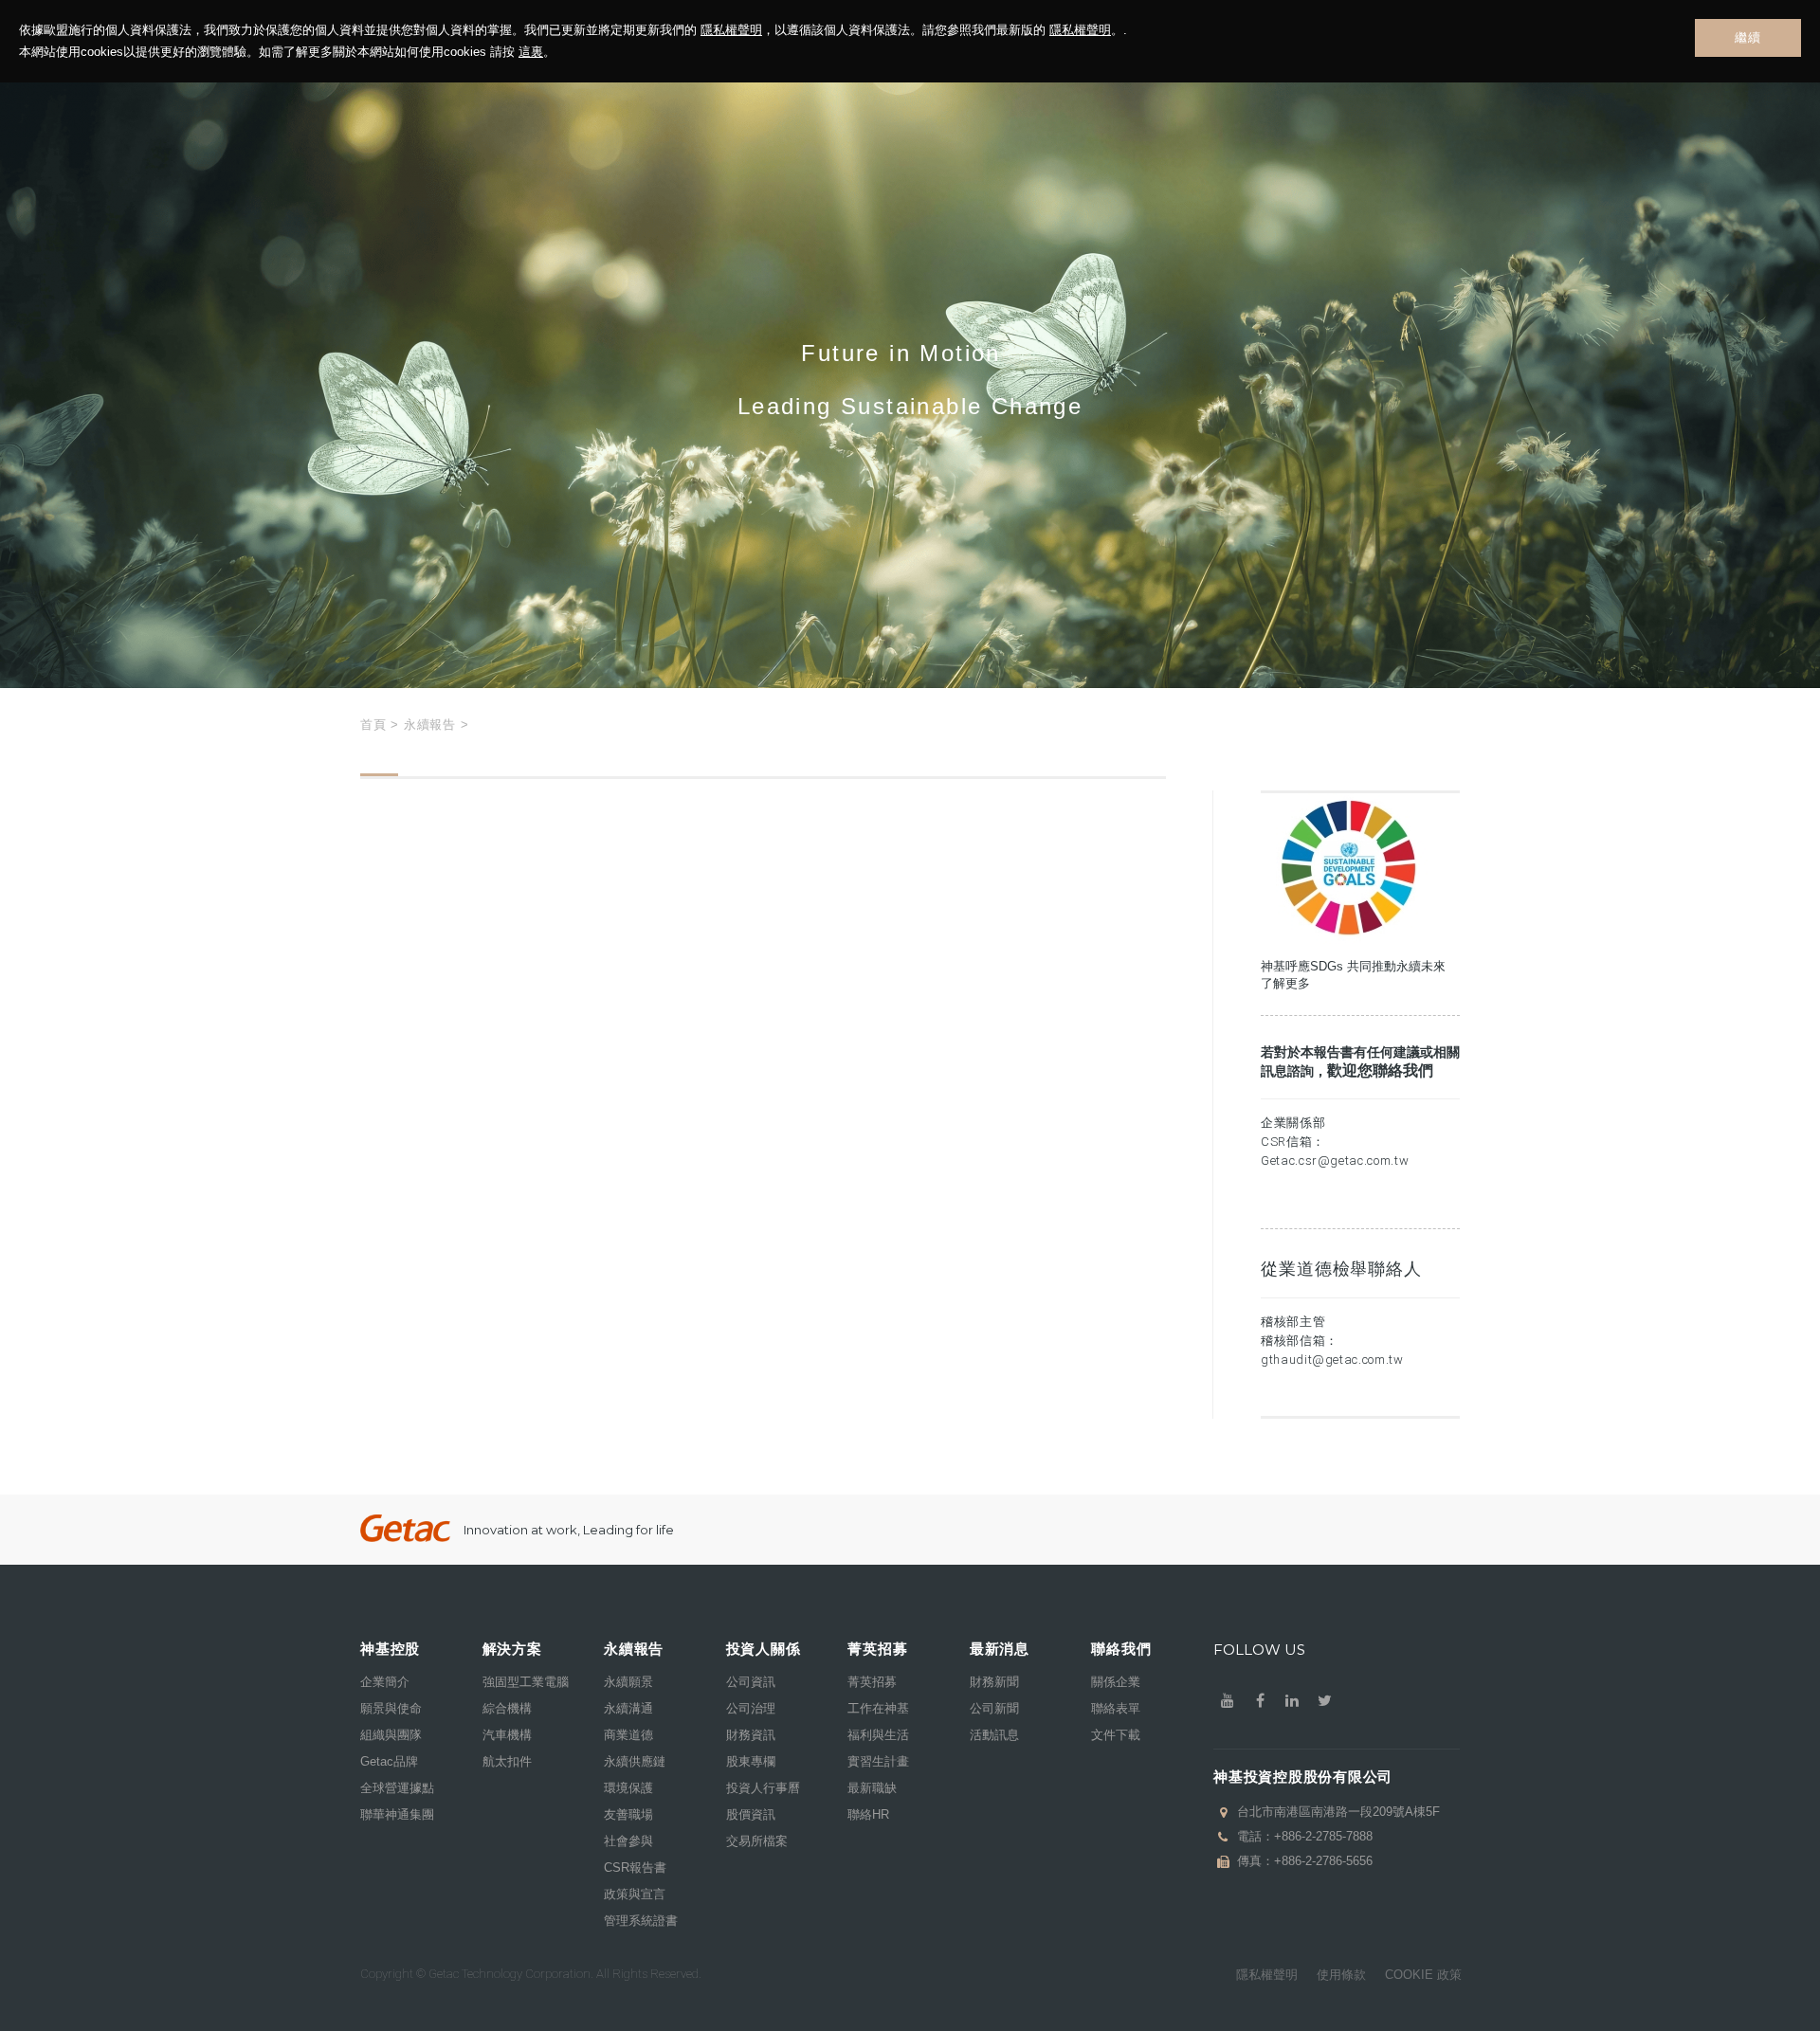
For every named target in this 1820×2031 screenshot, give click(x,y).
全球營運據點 (397, 1788)
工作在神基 (878, 1708)
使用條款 (1341, 1975)
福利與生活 (878, 1735)
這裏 (531, 52)
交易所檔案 (757, 1841)
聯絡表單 (1116, 1708)
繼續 (1747, 37)
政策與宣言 (635, 1894)
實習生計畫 (878, 1761)
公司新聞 (994, 1708)
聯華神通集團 (397, 1814)
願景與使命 (391, 1708)
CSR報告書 (635, 1868)
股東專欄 (751, 1761)
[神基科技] (405, 1528)
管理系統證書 (641, 1921)
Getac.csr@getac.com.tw (1335, 1161)
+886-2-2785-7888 (1323, 1836)
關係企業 (1116, 1682)
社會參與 (628, 1841)
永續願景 (628, 1682)
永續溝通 (628, 1708)
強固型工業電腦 (526, 1682)
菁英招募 (872, 1682)
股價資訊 (751, 1814)
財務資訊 (751, 1735)
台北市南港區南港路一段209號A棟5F (1338, 1812)
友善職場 (628, 1814)
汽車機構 (507, 1735)
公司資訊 (751, 1682)
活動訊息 (994, 1735)
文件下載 (1116, 1735)
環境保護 (628, 1788)
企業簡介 (385, 1682)
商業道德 (628, 1735)
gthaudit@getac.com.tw (1332, 1360)
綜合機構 (507, 1708)
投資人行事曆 (763, 1788)
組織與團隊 (391, 1735)
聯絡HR (868, 1814)
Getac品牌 (389, 1761)
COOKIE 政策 (1423, 1975)
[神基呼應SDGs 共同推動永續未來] (1346, 940)
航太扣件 (507, 1761)
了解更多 (1285, 983)
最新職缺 (872, 1788)
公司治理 (751, 1708)
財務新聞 (994, 1682)
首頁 (373, 725)
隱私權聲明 (731, 30)
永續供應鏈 (635, 1761)
